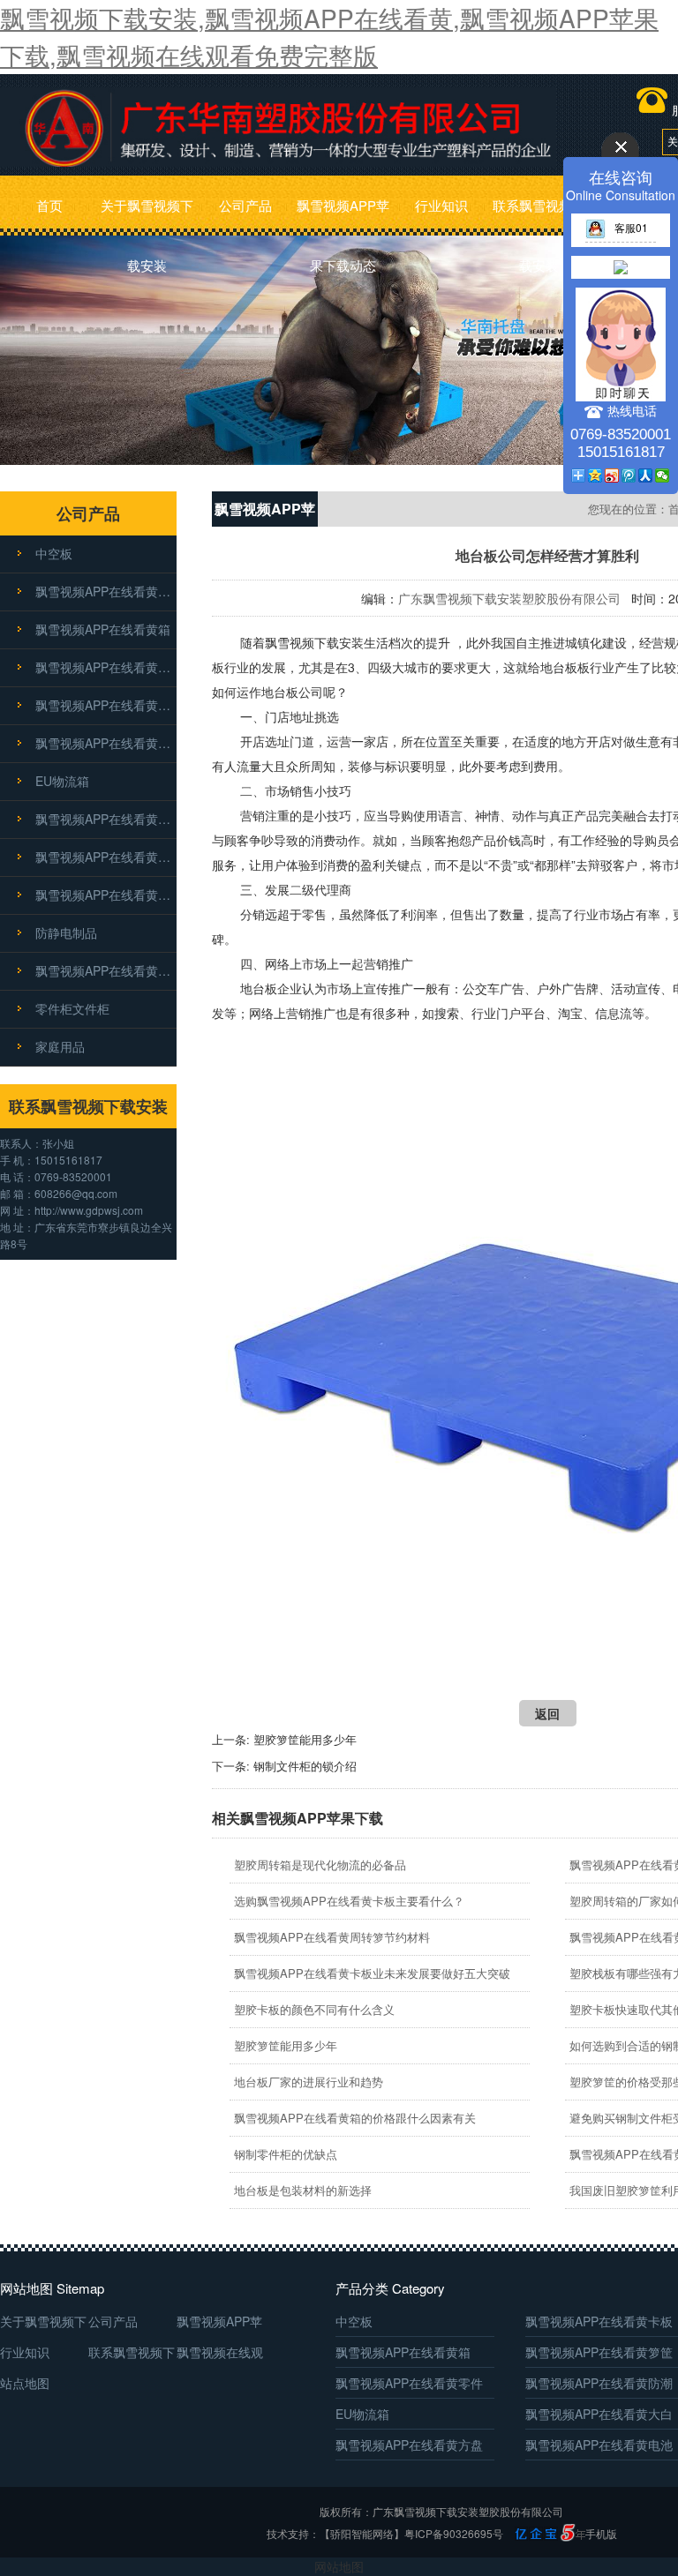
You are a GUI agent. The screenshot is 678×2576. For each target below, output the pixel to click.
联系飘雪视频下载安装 (539, 216)
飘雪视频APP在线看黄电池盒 (106, 895)
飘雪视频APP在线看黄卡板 (106, 591)
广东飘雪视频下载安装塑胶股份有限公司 (509, 598)
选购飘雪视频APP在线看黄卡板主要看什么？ (349, 1901)
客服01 (631, 227)
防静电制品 (66, 932)
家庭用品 (60, 1046)
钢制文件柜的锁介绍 (305, 1766)
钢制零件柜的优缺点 (286, 2154)
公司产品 (245, 205)
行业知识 (441, 205)
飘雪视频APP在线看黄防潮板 (106, 743)
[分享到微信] (663, 476)
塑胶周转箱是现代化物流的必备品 (320, 1865)
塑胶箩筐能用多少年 (305, 1739)
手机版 (601, 2533)
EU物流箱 (62, 781)
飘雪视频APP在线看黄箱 (103, 629)
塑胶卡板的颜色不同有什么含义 (314, 2009)
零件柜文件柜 (72, 1008)
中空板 (54, 553)
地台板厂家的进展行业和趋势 (309, 2082)
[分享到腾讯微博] (629, 476)
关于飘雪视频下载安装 (147, 216)
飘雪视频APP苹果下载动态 (343, 216)
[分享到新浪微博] (612, 476)
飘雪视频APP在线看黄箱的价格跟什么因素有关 (355, 2118)
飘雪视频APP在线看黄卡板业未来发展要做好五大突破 (372, 1973)
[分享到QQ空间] (595, 476)
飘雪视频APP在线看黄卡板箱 (106, 970)
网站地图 (339, 2566)
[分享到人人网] (646, 476)
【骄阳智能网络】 (362, 2533)
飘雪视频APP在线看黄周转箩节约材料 (332, 1937)
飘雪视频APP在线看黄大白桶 (106, 819)
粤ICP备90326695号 (454, 2533)
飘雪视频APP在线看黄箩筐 (106, 667)
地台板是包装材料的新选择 (303, 2190)
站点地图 (25, 2383)
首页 (49, 205)
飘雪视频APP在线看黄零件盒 (106, 705)
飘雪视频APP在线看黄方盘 (106, 857)
